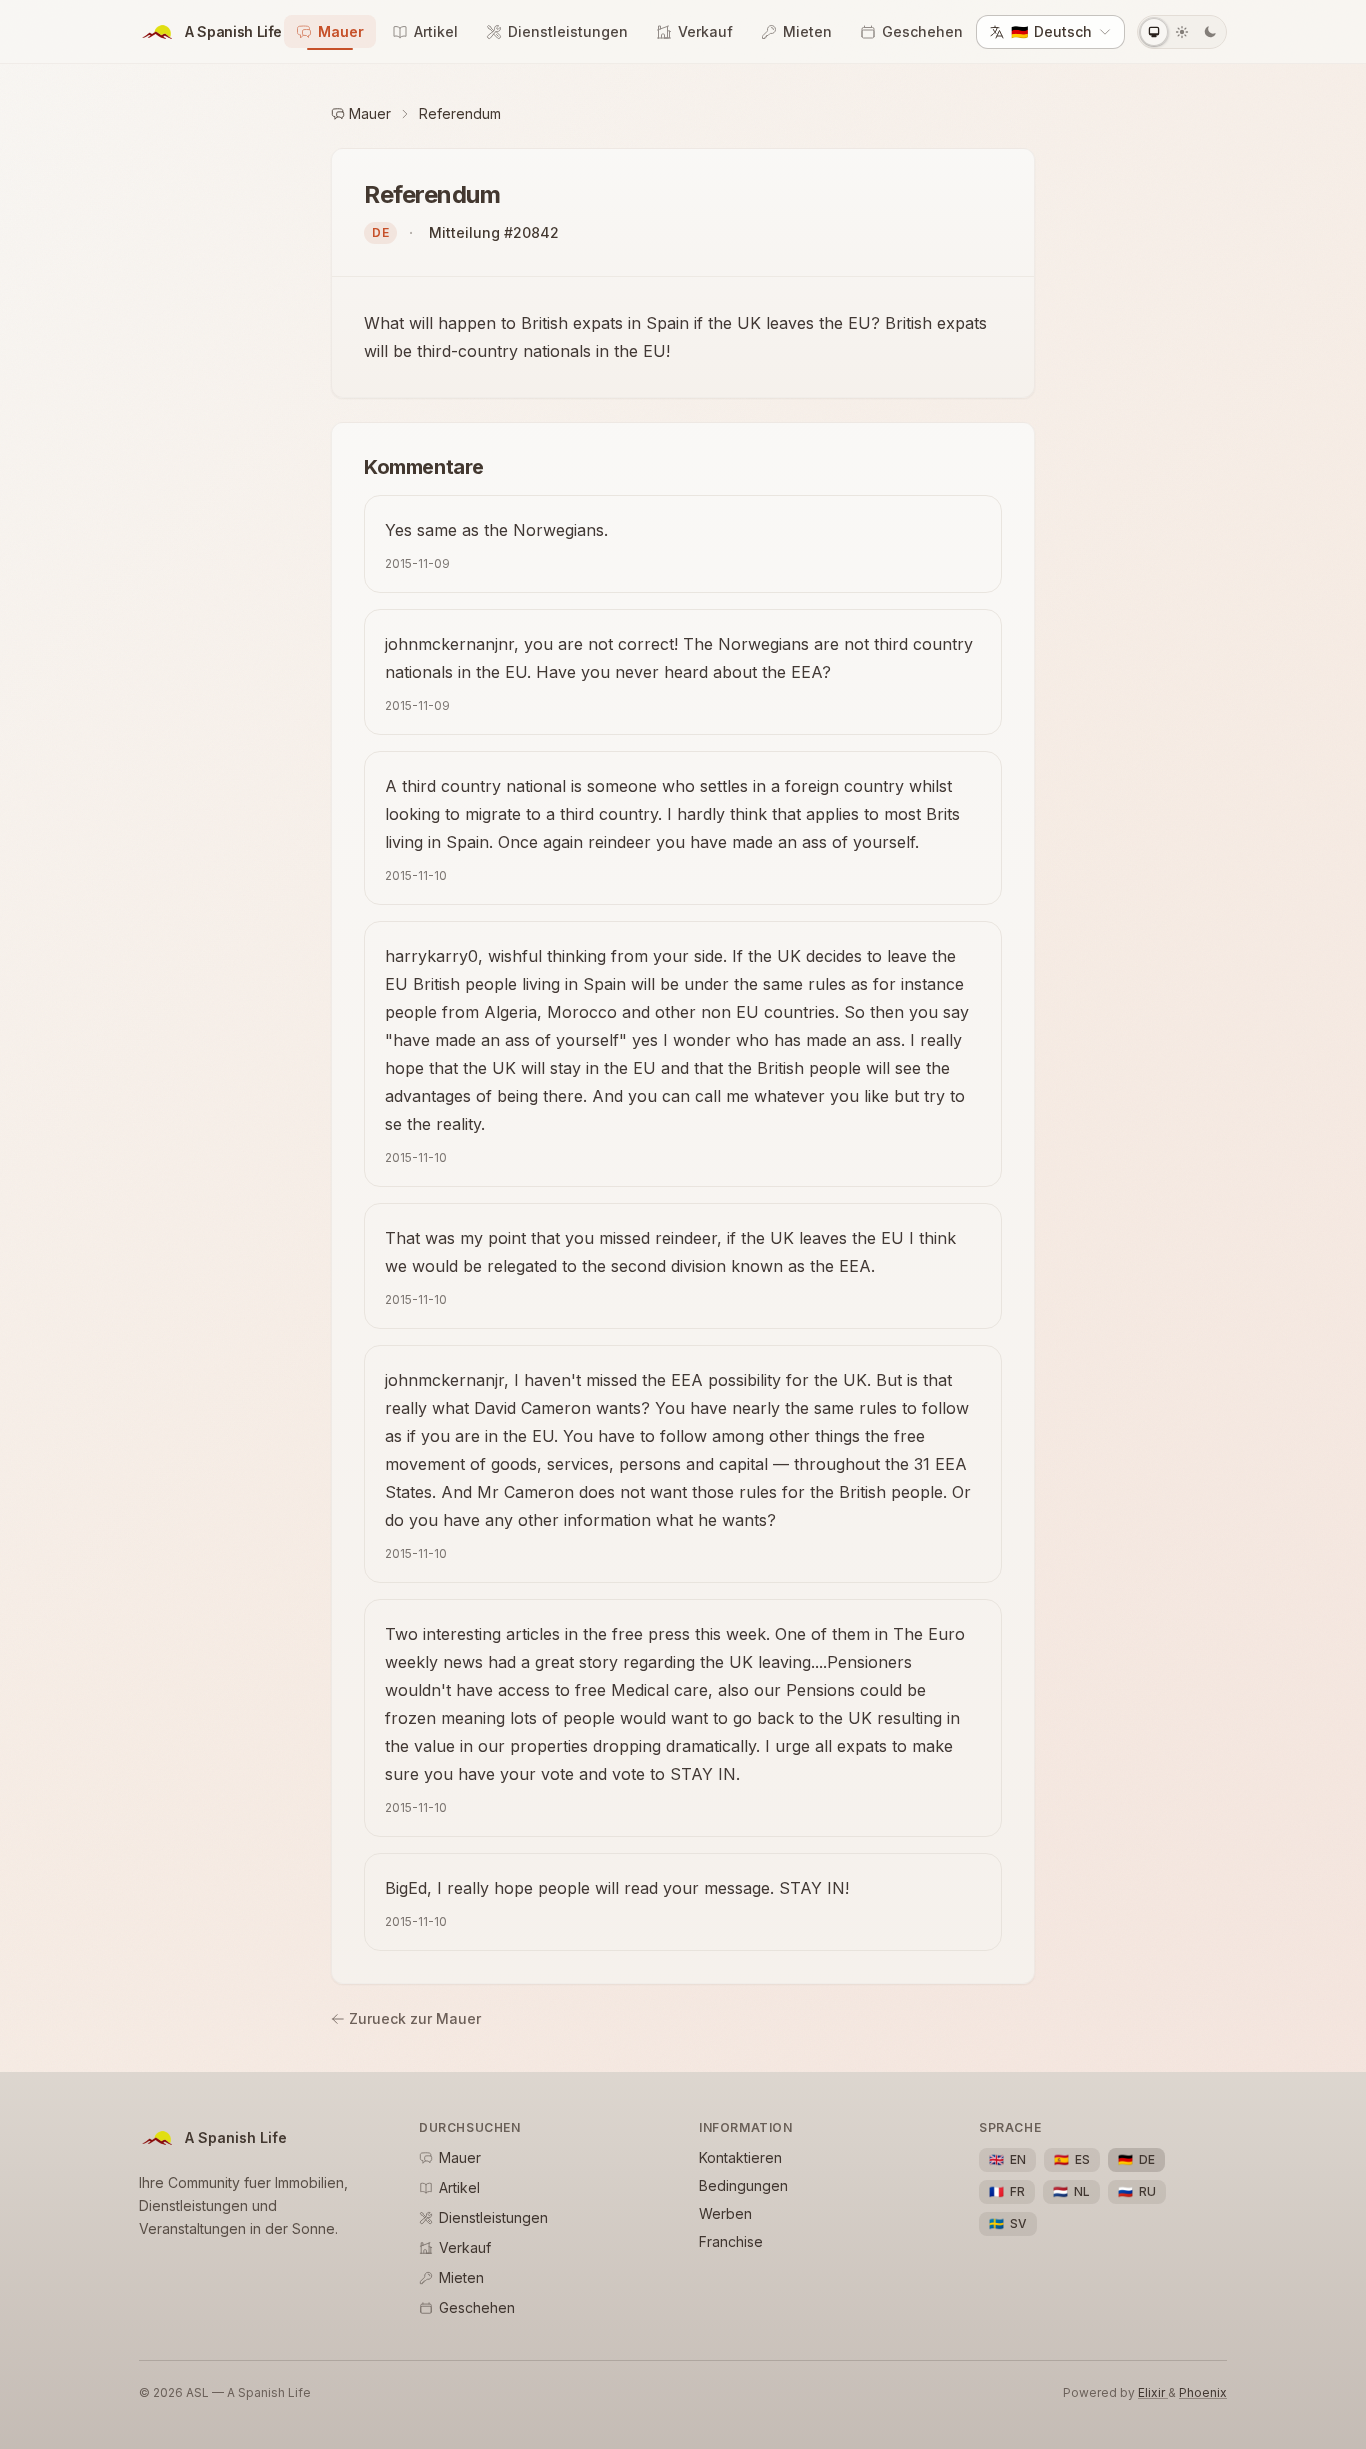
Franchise (731, 2241)
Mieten (807, 31)
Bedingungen (743, 2185)
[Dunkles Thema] (1210, 32)
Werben (725, 2213)
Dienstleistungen (568, 31)
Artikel (436, 31)
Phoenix (1203, 2392)
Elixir (1153, 2392)
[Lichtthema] (1182, 32)
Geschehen (922, 31)
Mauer (341, 31)
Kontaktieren (740, 2157)
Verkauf (705, 31)
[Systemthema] (1154, 32)
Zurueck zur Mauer (415, 2018)
